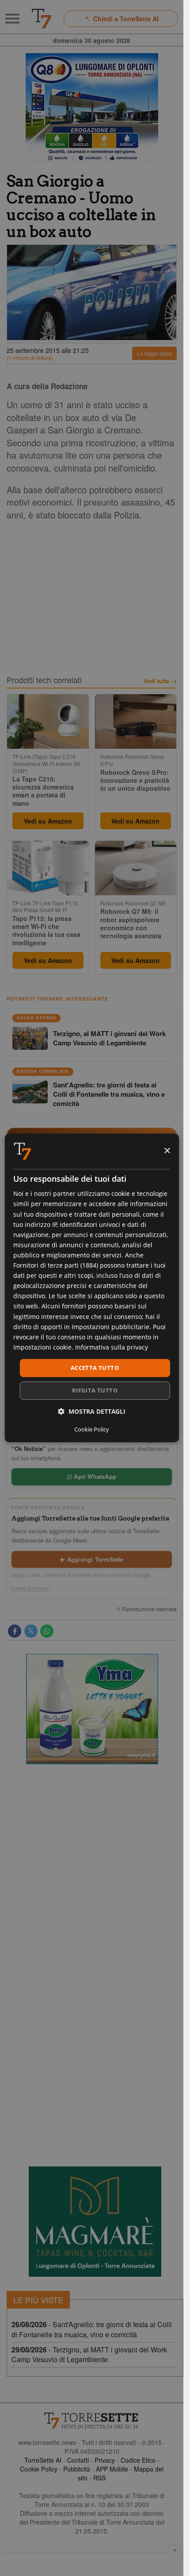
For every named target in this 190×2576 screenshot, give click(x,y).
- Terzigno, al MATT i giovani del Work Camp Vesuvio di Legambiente (89, 2355)
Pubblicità (77, 2469)
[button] (92, 1412)
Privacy (105, 2460)
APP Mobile (112, 2469)
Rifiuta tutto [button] (95, 1391)
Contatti (78, 2460)
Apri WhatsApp (94, 1476)
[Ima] (92, 1709)
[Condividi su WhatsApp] (47, 1631)
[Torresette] (42, 19)
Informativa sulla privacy (112, 1347)
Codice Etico (138, 2460)
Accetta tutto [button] (95, 1368)
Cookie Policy (39, 2469)
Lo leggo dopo (154, 353)
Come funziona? (31, 1588)
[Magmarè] (95, 2222)
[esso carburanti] (92, 108)
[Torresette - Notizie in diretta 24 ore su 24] (92, 2421)
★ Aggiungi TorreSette (91, 1559)
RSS (99, 2478)
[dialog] (91, 1288)
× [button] (167, 1151)
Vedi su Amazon (48, 821)
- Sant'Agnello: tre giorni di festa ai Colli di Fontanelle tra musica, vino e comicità (92, 2329)
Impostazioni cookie (42, 1347)
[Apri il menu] (12, 19)
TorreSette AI (43, 2460)
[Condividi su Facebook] (15, 1631)
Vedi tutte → (160, 681)
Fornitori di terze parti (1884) (56, 1265)
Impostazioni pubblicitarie (110, 1327)
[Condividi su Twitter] (31, 1631)
